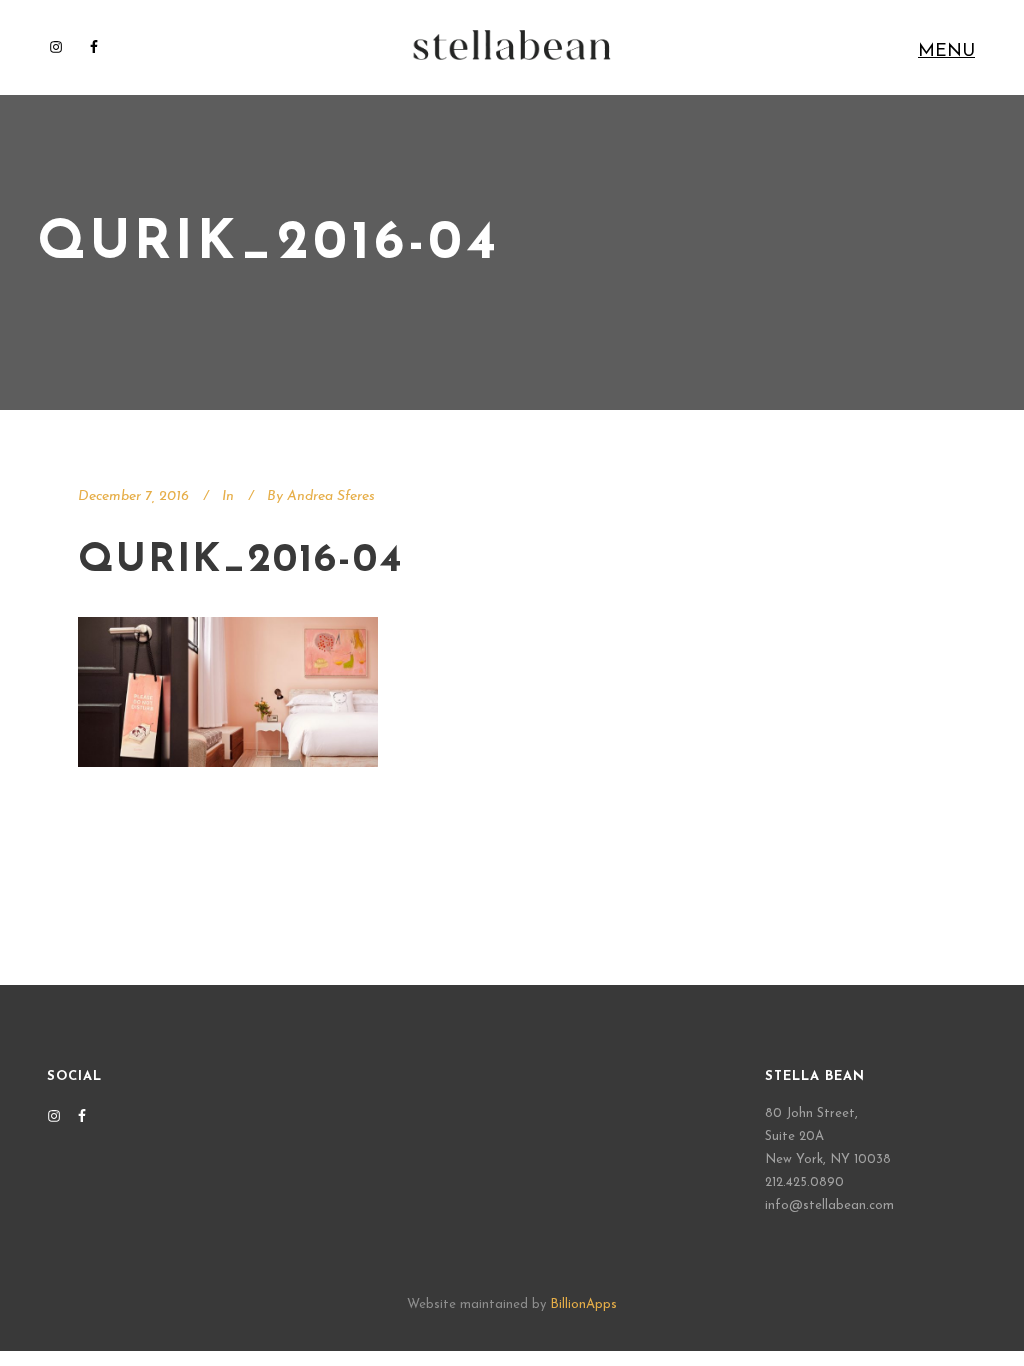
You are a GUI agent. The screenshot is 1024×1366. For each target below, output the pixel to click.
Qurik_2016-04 (241, 561)
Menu (946, 52)
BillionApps (583, 1304)
